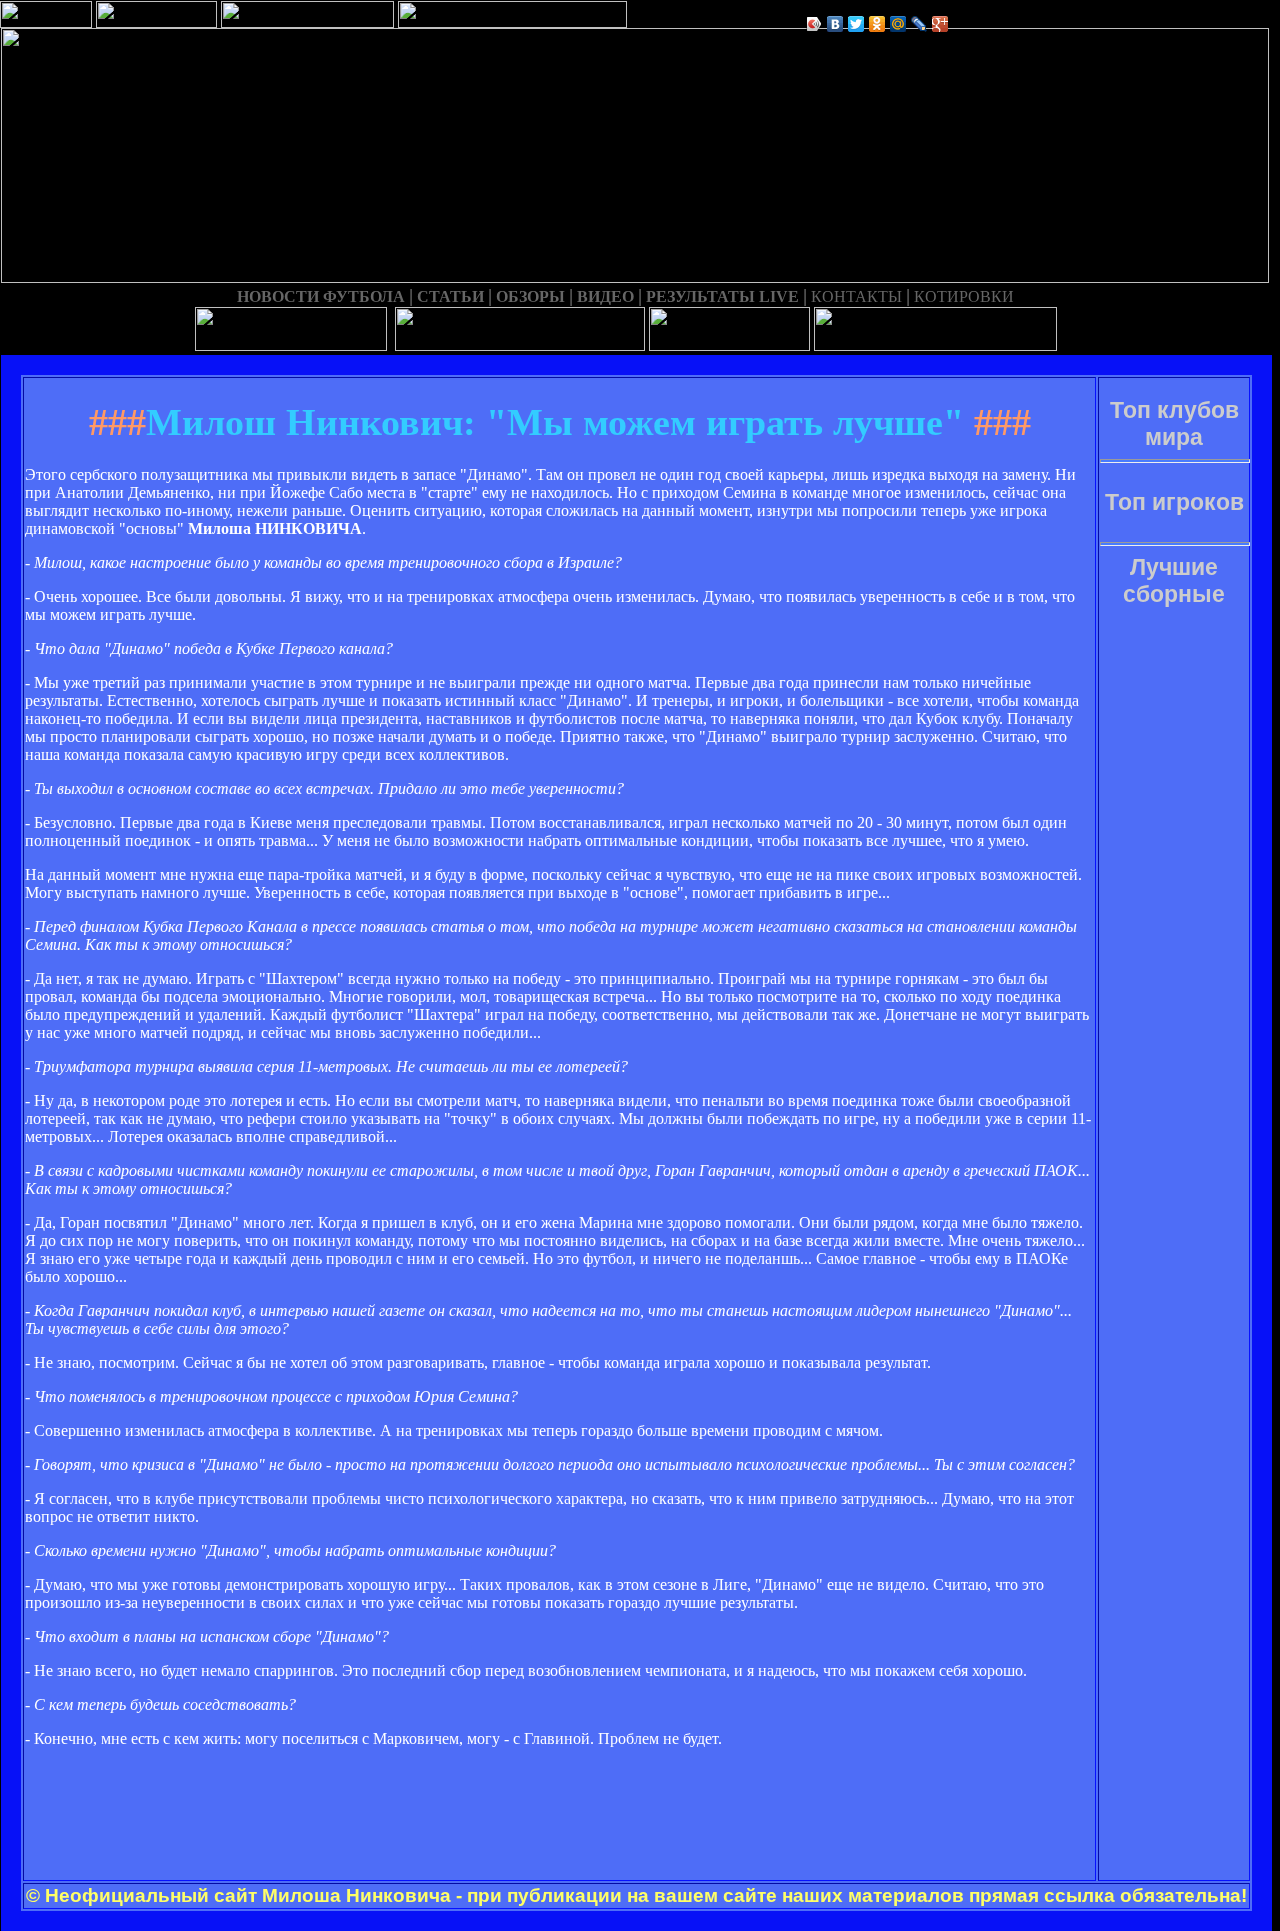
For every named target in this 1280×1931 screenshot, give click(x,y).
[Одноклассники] (877, 24)
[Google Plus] (940, 24)
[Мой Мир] (898, 24)
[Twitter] (856, 24)
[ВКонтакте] (835, 24)
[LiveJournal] (919, 24)
